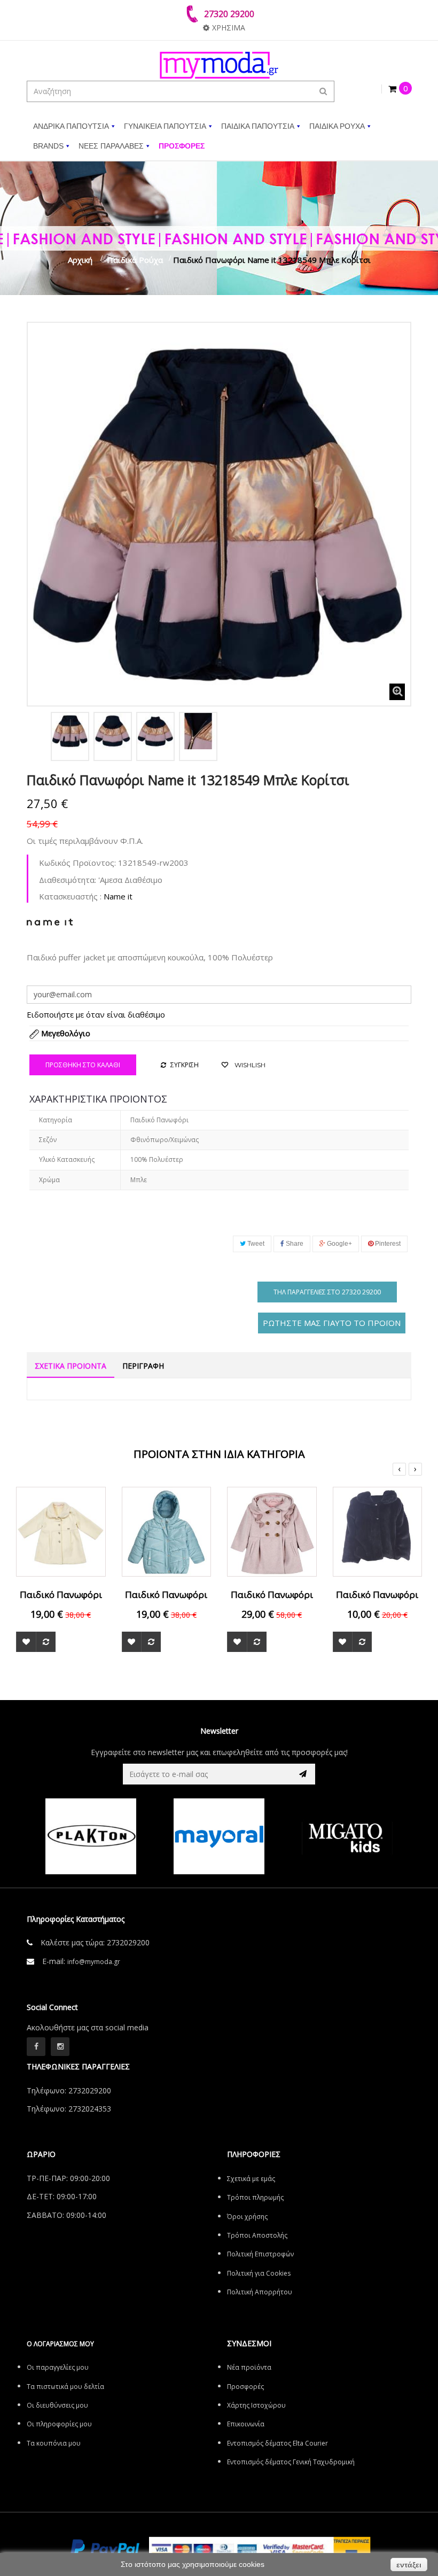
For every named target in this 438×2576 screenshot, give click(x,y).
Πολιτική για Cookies (259, 2273)
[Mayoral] (107, 1836)
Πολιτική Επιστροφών (260, 2254)
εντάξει (409, 2565)
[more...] (50, 921)
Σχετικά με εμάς (251, 2179)
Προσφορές (245, 2387)
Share (294, 1244)
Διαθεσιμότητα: (68, 880)
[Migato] (235, 1836)
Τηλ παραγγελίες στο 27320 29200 (327, 1292)
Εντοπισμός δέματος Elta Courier (277, 2443)
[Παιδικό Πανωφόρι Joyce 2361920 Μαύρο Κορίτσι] (378, 1531)
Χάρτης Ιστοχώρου (256, 2405)
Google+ (339, 1244)
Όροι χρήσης (247, 2217)
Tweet (255, 1244)
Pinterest (387, 1244)
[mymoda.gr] (219, 65)
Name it (118, 896)
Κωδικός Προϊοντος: (77, 863)
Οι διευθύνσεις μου (57, 2405)
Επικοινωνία (246, 2424)
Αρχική (80, 260)
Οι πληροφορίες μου (59, 2424)
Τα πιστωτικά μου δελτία (65, 2387)
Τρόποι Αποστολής (257, 2235)
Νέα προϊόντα (249, 2367)
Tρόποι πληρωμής (255, 2197)
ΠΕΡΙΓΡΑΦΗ (143, 1366)
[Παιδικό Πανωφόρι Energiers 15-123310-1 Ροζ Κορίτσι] (272, 1531)
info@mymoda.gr (94, 1962)
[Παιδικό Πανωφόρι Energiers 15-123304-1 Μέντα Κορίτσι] (167, 1531)
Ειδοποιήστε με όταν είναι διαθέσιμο (96, 1014)
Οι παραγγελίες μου (58, 2367)
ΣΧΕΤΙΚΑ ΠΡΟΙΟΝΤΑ (71, 1366)
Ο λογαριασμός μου (60, 2344)
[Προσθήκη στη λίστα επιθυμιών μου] (26, 1642)
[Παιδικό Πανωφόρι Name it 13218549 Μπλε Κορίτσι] (70, 731)
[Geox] (363, 1836)
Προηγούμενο (38, 734)
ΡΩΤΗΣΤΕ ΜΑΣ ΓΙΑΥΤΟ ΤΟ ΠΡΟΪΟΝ (332, 1323)
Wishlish (249, 1065)
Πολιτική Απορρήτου (260, 2292)
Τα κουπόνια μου (54, 2443)
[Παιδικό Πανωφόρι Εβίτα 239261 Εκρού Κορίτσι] (61, 1531)
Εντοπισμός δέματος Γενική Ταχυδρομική (291, 2462)
